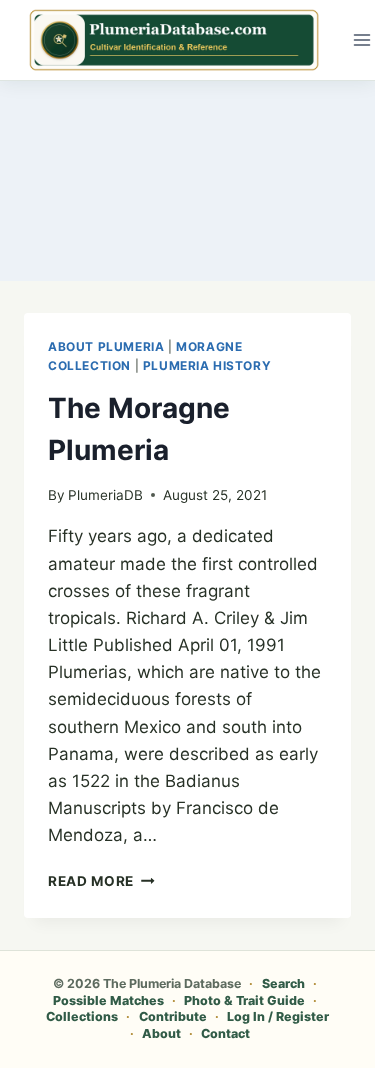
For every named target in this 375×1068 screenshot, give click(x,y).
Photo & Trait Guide (244, 1000)
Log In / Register (278, 1016)
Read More (101, 881)
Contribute (173, 1016)
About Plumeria (106, 346)
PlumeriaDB (105, 495)
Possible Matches (108, 1000)
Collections (82, 1016)
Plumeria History (207, 365)
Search (283, 983)
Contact (225, 1033)
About (161, 1033)
